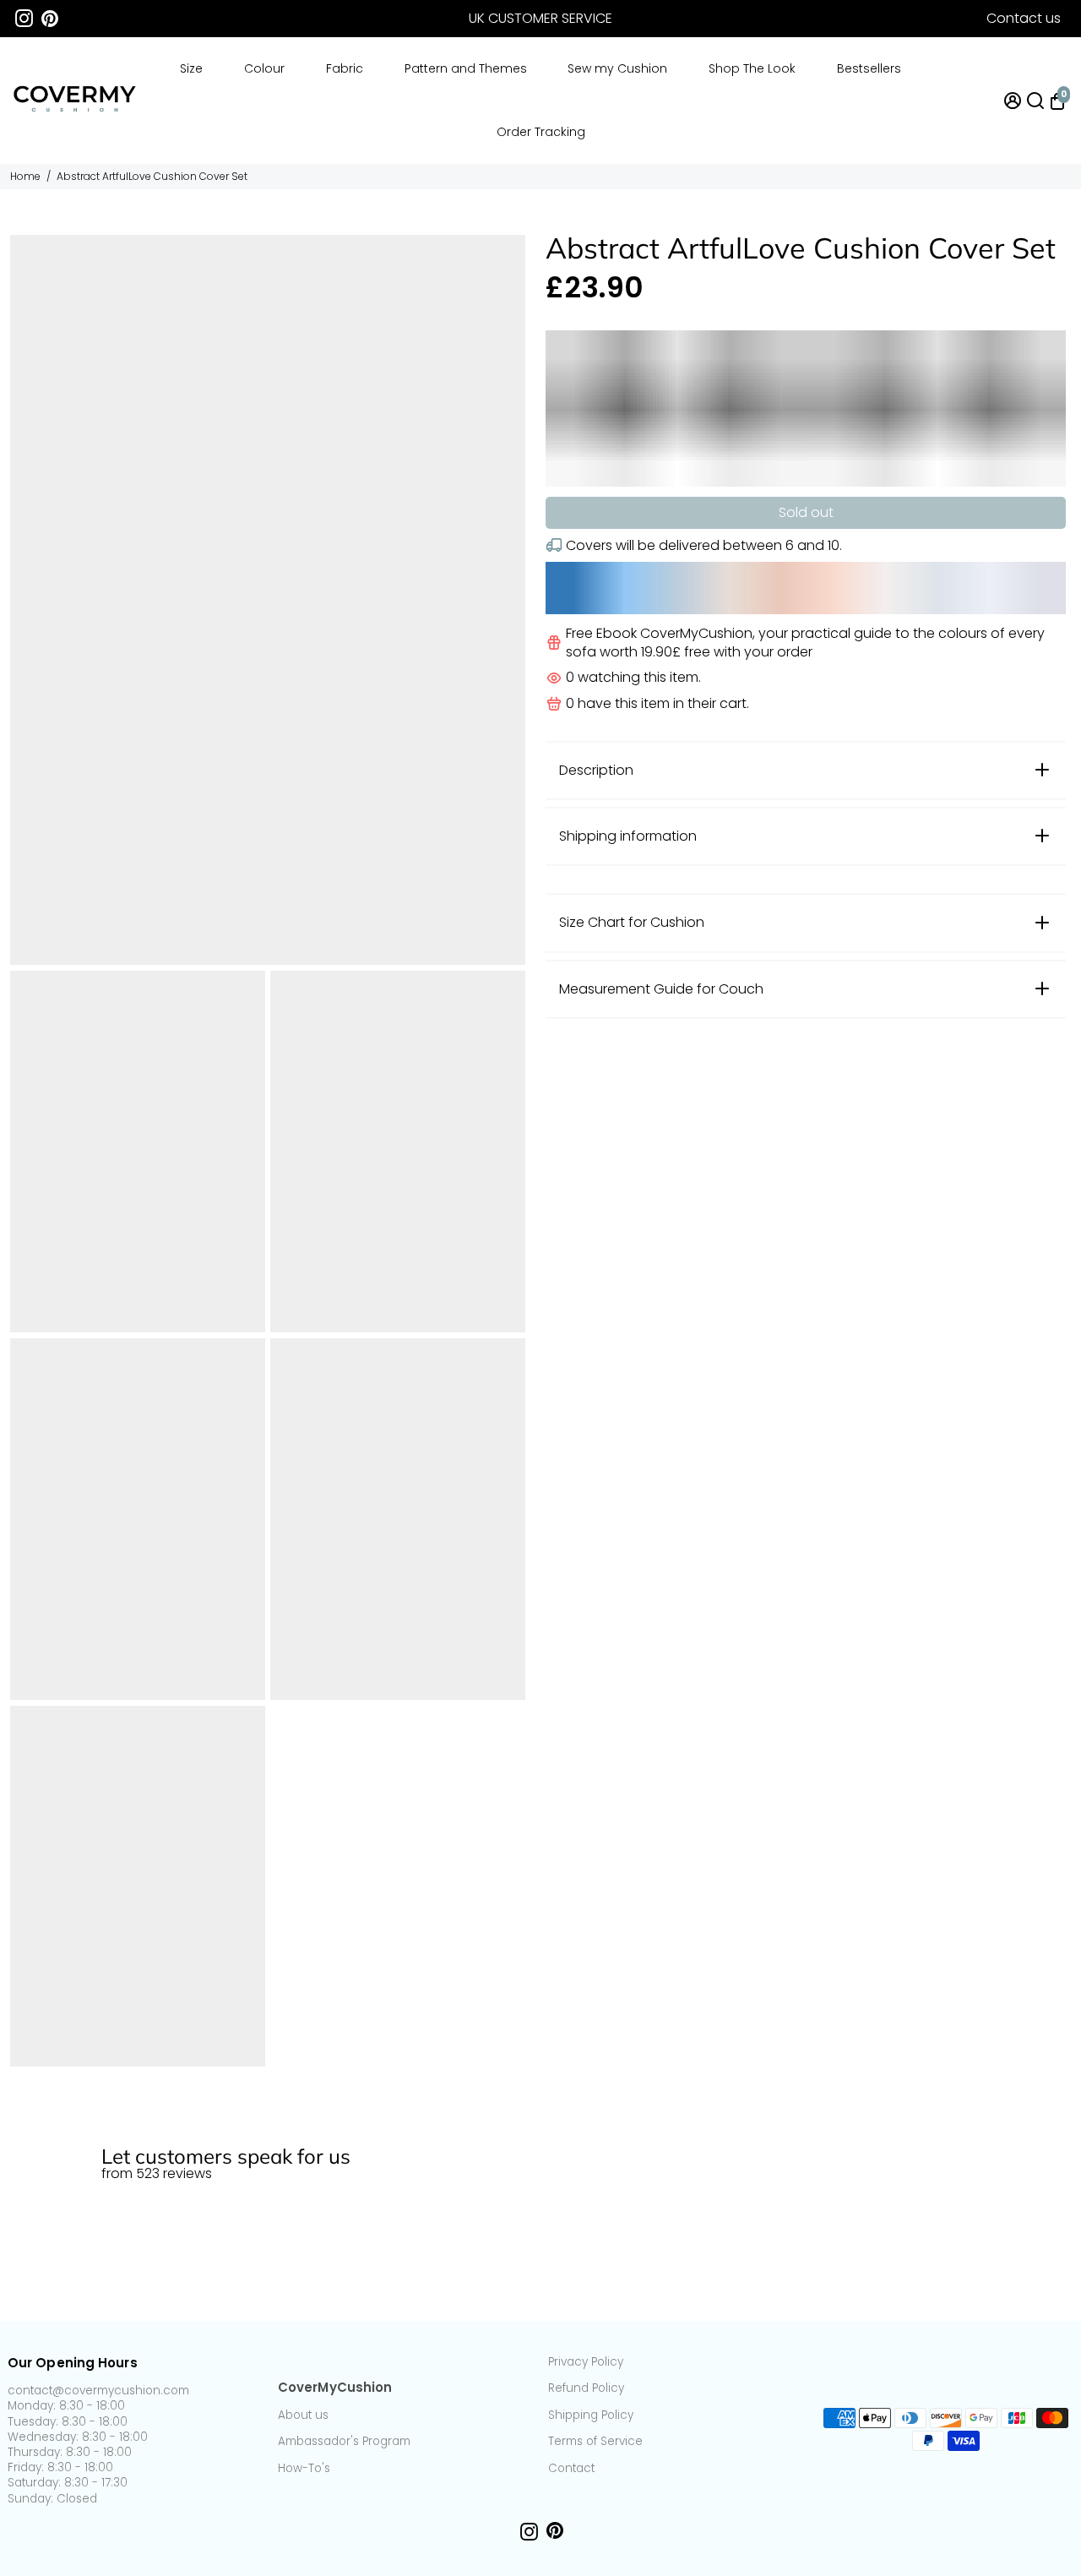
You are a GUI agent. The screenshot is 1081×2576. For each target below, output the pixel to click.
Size (191, 68)
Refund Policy (586, 2388)
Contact (571, 2469)
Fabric (345, 68)
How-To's (304, 2469)
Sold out (806, 512)
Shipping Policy (591, 2415)
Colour (264, 68)
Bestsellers (869, 68)
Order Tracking (541, 132)
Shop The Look (752, 68)
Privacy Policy (586, 2362)
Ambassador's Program (344, 2442)
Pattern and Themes (466, 68)
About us (303, 2415)
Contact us (1024, 18)
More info (1041, 2119)
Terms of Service (595, 2442)
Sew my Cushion (617, 68)
